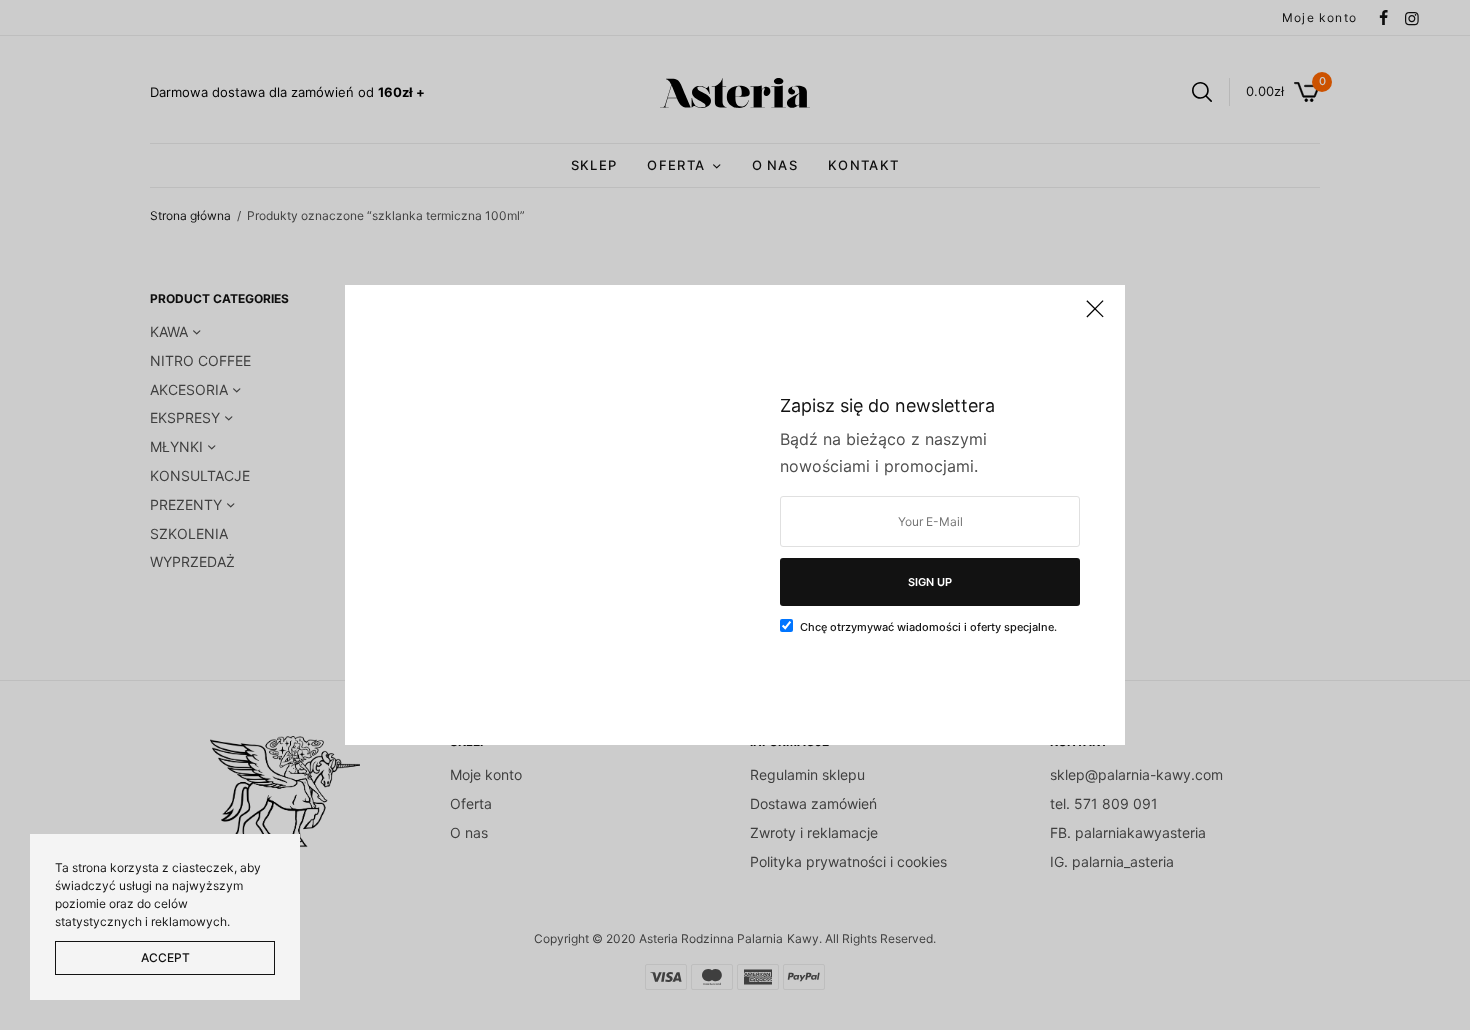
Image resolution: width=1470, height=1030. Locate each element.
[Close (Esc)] (1095, 317)
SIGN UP (930, 582)
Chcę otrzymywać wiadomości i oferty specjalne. (928, 627)
